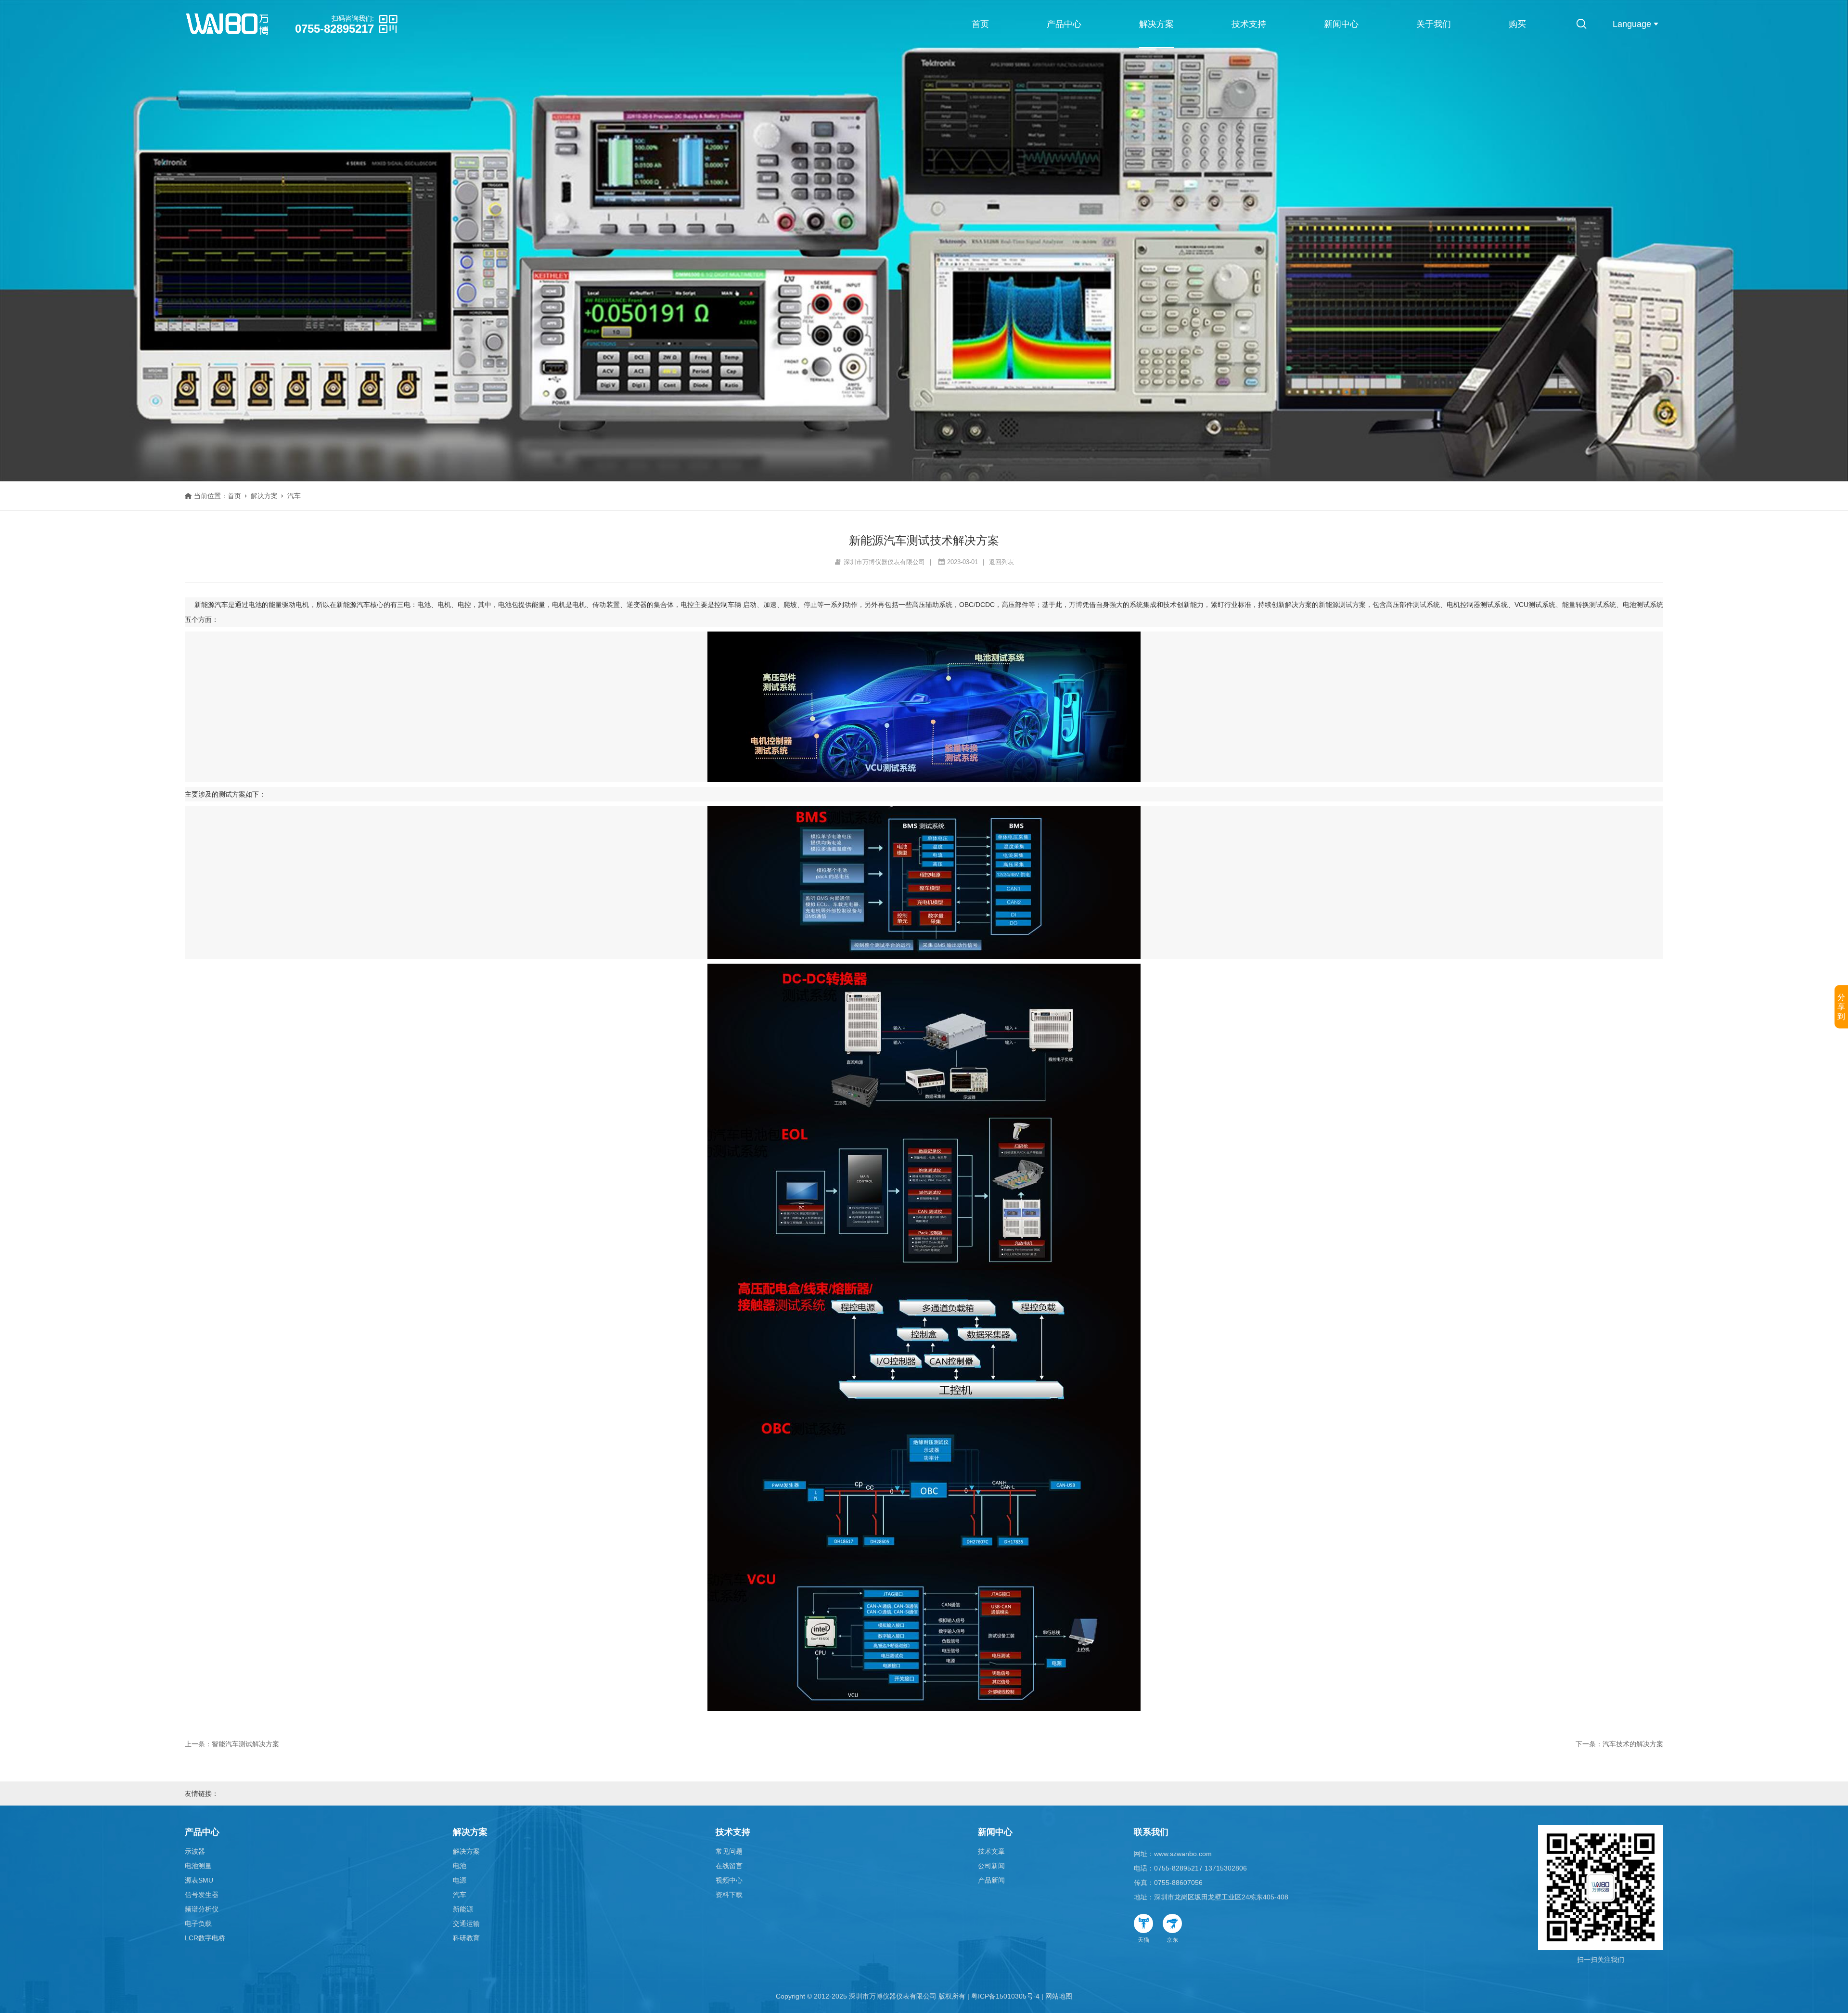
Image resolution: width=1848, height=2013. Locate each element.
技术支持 (1249, 24)
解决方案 (1156, 24)
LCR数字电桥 (205, 1938)
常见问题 (729, 1851)
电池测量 (198, 1866)
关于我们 (1434, 24)
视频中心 (729, 1880)
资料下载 (729, 1895)
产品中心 (1064, 24)
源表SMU (199, 1880)
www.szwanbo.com (1183, 1854)
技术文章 (991, 1851)
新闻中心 (1341, 24)
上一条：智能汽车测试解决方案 (232, 1744)
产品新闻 (991, 1880)
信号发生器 (202, 1895)
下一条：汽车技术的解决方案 (1619, 1744)
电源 (460, 1880)
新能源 (463, 1909)
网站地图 (1059, 1996)
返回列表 (1001, 562)
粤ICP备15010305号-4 (1005, 1996)
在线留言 (729, 1866)
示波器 (195, 1851)
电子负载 (198, 1923)
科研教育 (466, 1938)
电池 (460, 1866)
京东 (1172, 1940)
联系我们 (1151, 1832)
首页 (980, 24)
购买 (1517, 24)
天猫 (1143, 1940)
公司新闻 (991, 1866)
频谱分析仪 (202, 1909)
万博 (1076, 605)
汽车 (294, 496)
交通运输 (466, 1923)
